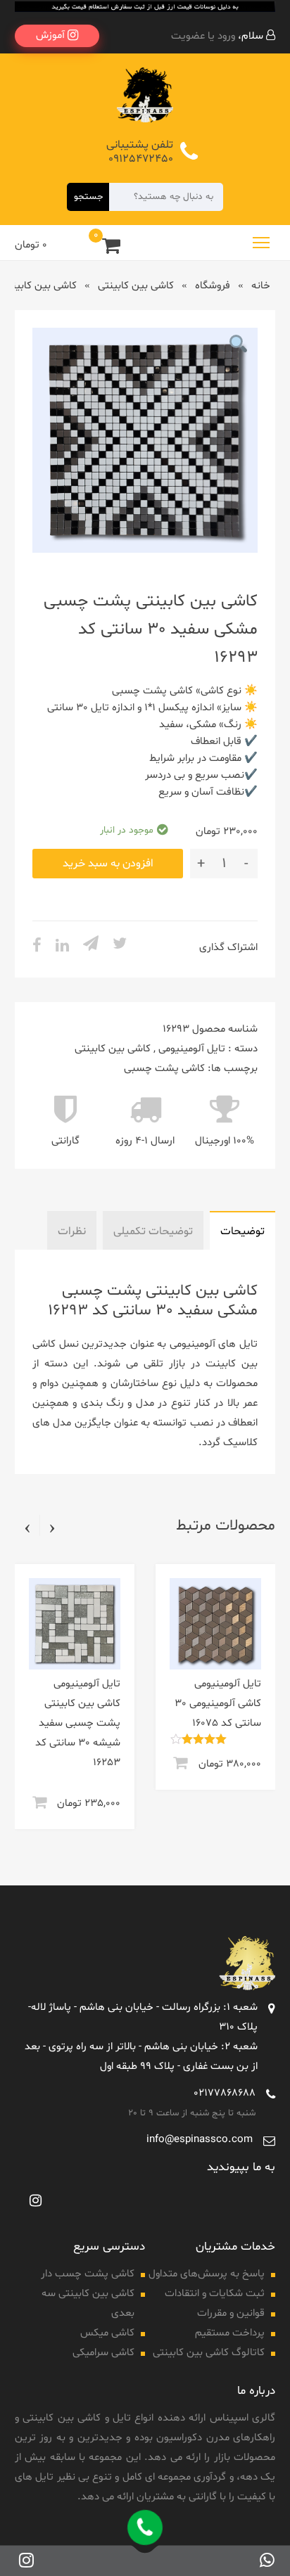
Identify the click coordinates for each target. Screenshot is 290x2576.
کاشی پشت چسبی (164, 1069)
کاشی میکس (107, 2333)
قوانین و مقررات (231, 2313)
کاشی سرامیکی (103, 2353)
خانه (261, 286)
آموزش (52, 36)
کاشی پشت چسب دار (88, 2274)
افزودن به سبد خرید (108, 864)
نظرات (72, 1231)
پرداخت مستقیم (230, 2333)
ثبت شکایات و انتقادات (215, 2294)
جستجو (88, 197)
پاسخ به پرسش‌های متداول (207, 2274)
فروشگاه (213, 286)
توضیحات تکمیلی (153, 1231)
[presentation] (52, 1527)
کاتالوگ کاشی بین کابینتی (209, 2353)
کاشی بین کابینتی (136, 286)
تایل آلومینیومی (192, 1049)
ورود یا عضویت (203, 36)
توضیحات (242, 1231)
